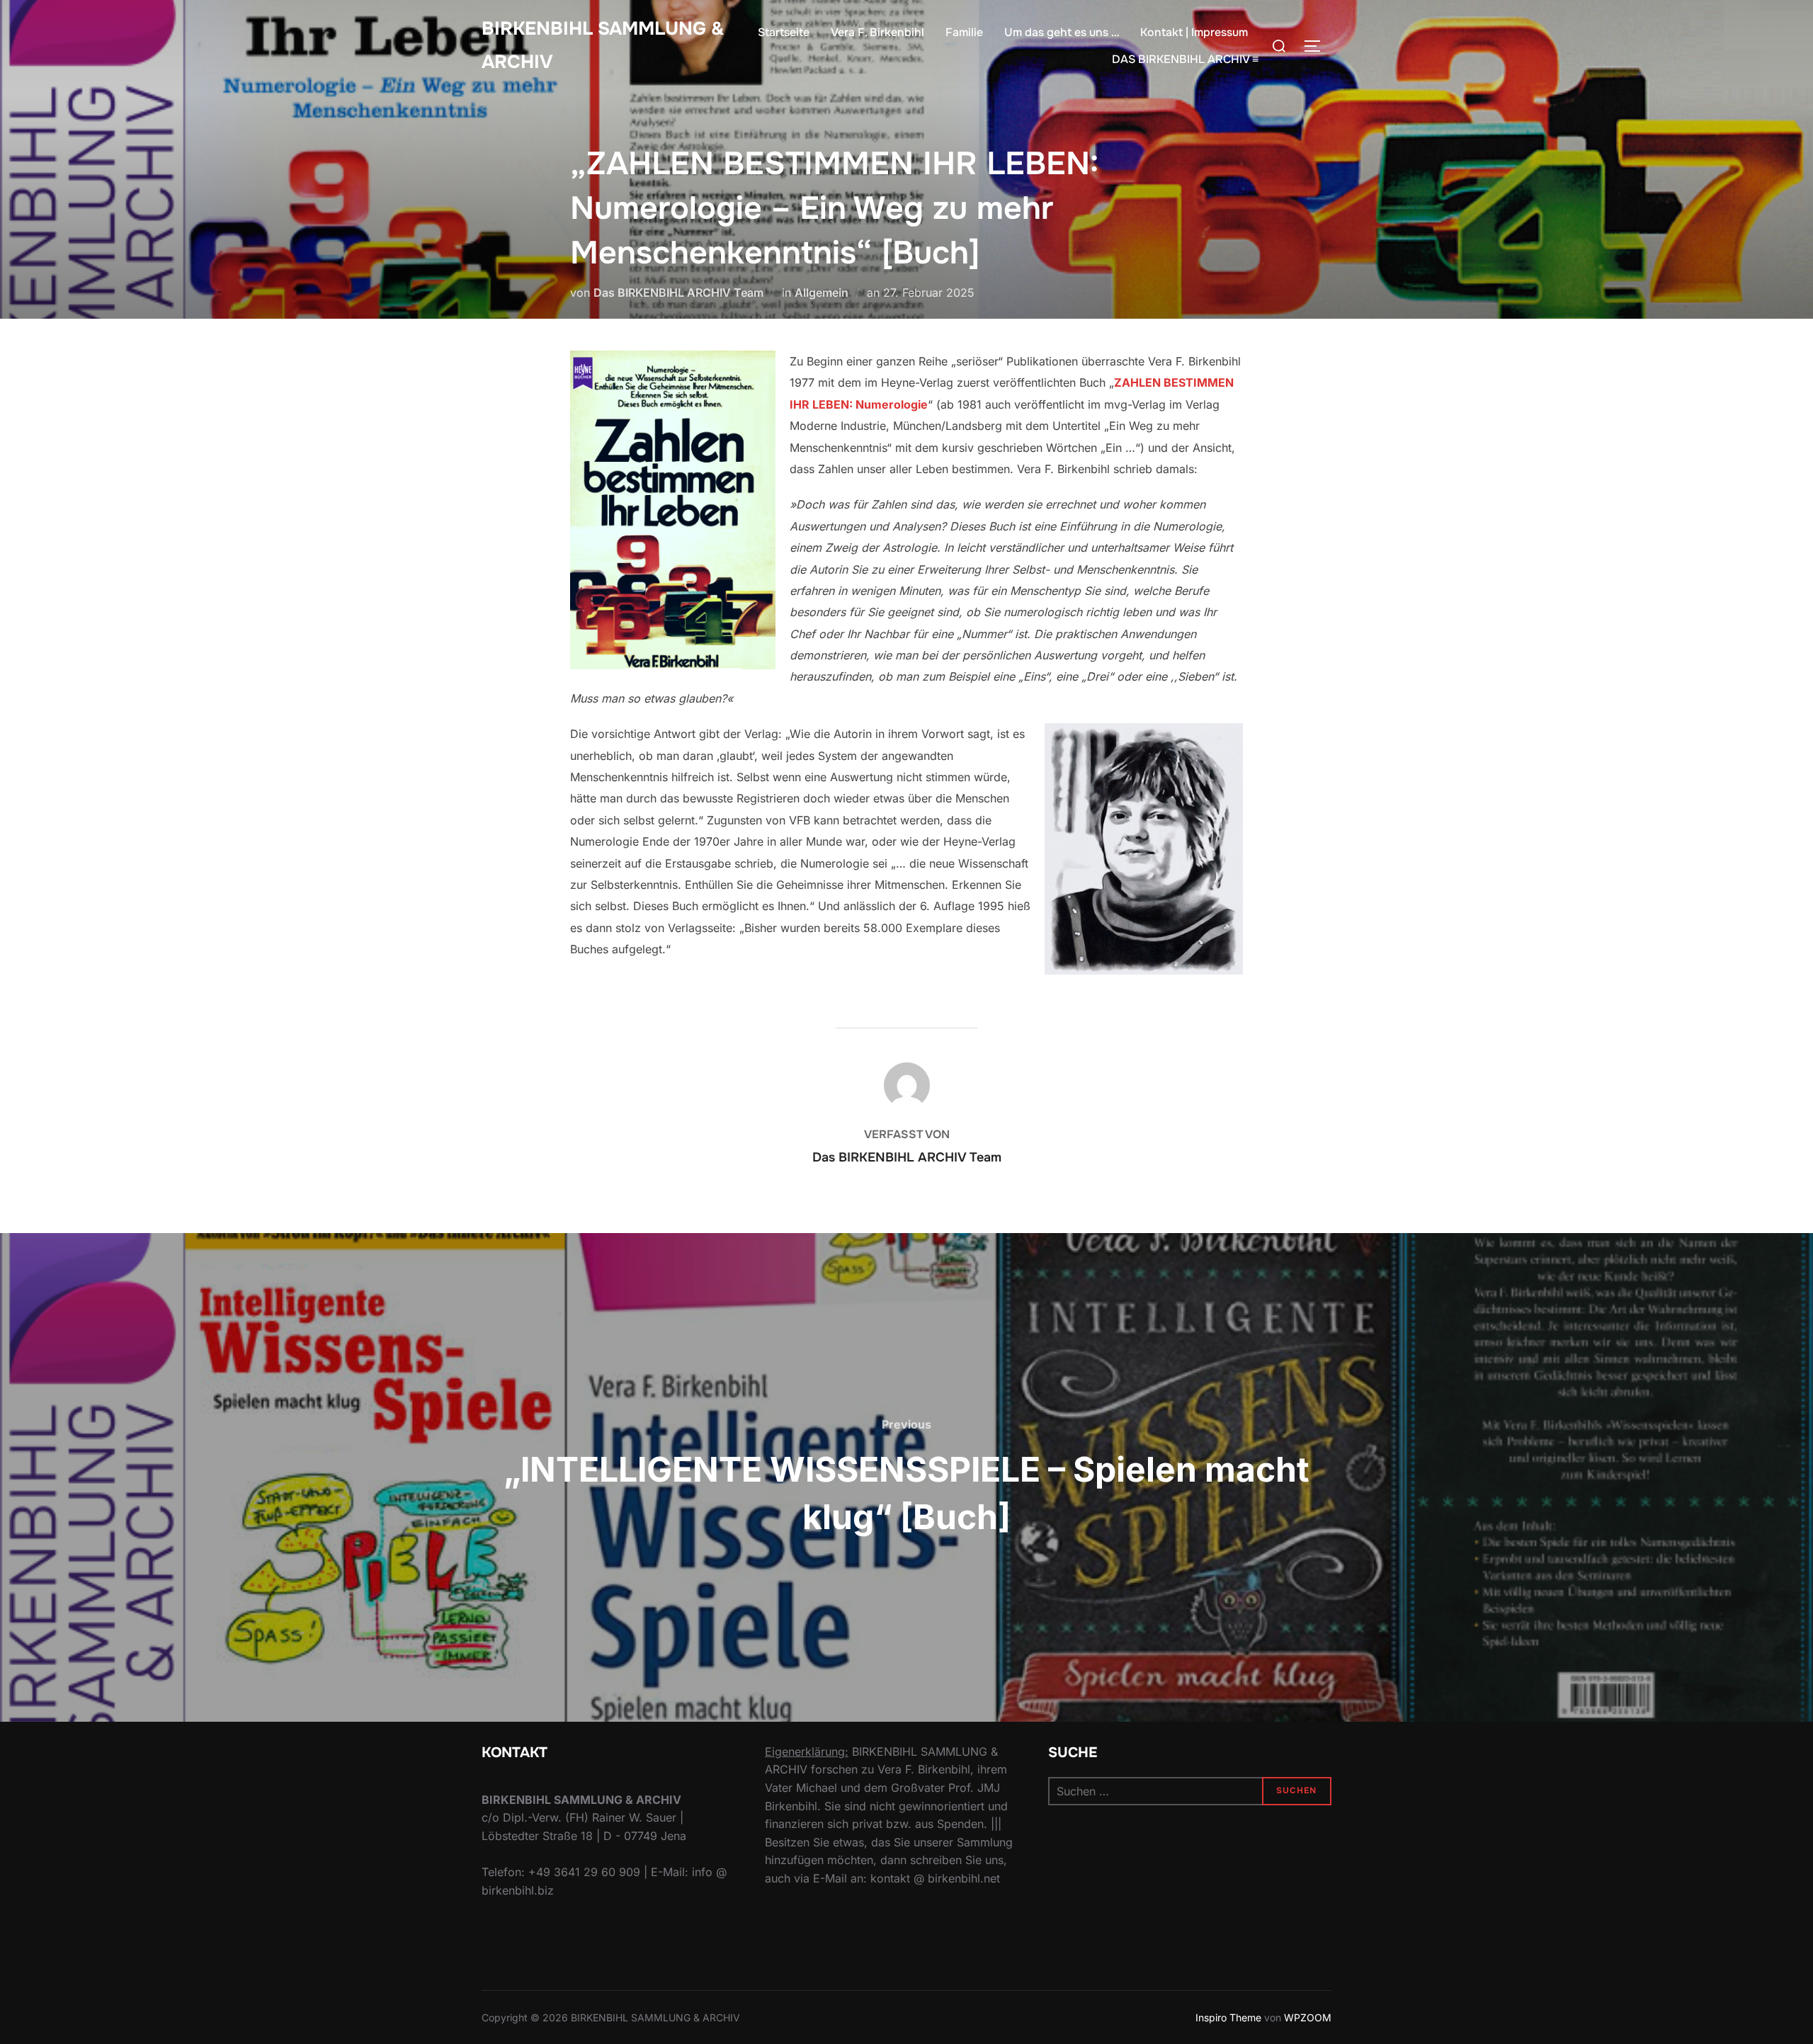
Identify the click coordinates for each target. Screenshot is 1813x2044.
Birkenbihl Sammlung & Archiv (603, 45)
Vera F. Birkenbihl (877, 32)
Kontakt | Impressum (1194, 32)
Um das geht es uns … (1062, 32)
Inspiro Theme (1228, 2017)
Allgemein (822, 293)
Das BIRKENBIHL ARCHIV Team (678, 293)
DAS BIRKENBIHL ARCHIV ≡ (1185, 59)
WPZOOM (1308, 2017)
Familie (964, 32)
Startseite (784, 32)
